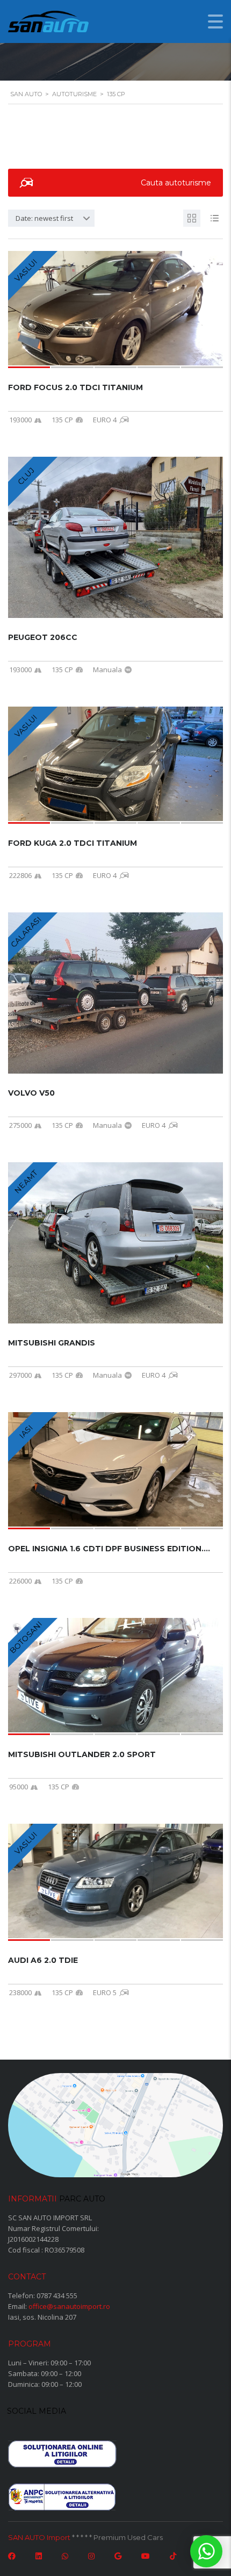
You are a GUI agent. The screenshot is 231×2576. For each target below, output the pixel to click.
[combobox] (51, 218)
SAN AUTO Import (39, 2537)
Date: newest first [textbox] (44, 218)
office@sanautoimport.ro (69, 2306)
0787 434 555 (57, 2296)
